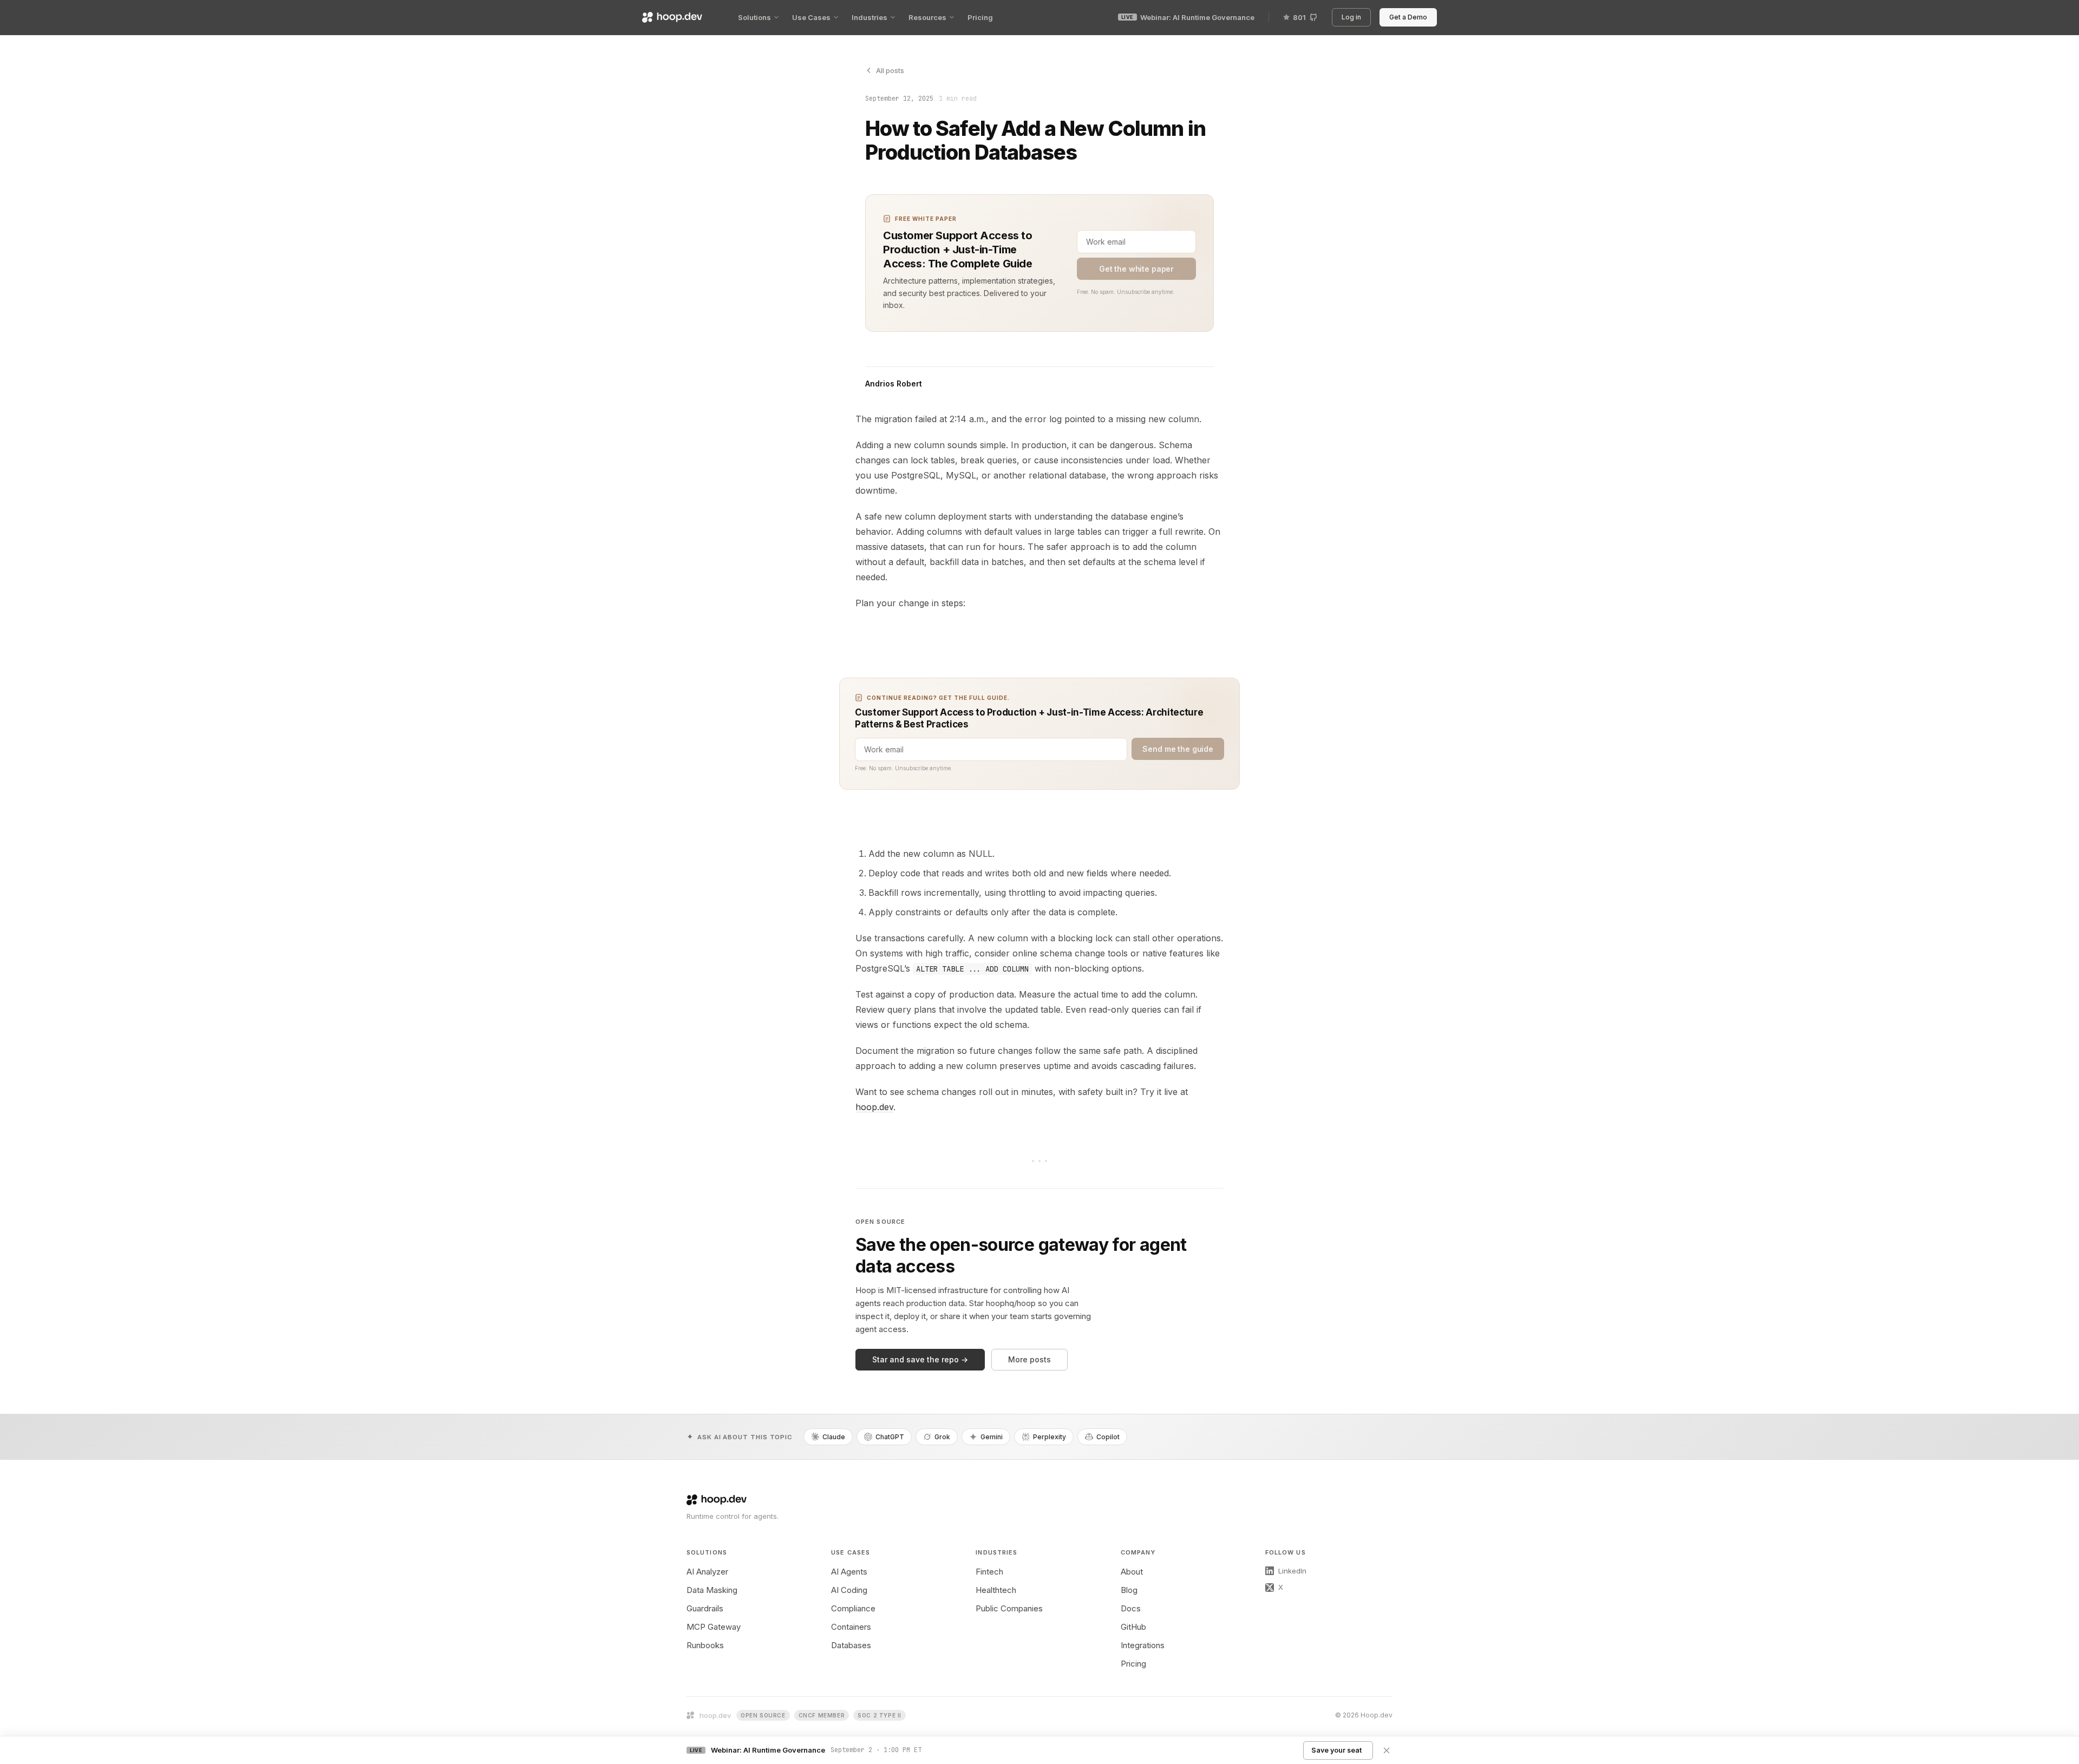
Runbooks (705, 1645)
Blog (1129, 1590)
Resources (927, 17)
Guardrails (705, 1608)
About (1132, 1572)
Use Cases (811, 17)
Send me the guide (1178, 749)
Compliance (853, 1608)
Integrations (1143, 1645)
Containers (851, 1627)
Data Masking (712, 1590)
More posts (1029, 1359)
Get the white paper (1136, 269)
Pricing (980, 17)
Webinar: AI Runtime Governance (1188, 17)
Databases (851, 1645)
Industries (869, 17)
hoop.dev (874, 1107)
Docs (1131, 1608)
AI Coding (849, 1590)
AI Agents (849, 1572)
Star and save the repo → (920, 1359)
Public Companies (1009, 1608)
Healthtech (996, 1590)
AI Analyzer (707, 1572)
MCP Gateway (714, 1627)
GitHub (1133, 1627)
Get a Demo (1410, 17)
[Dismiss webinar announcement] (1387, 1750)
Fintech (989, 1572)
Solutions (754, 17)
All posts (890, 70)
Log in (1353, 17)
